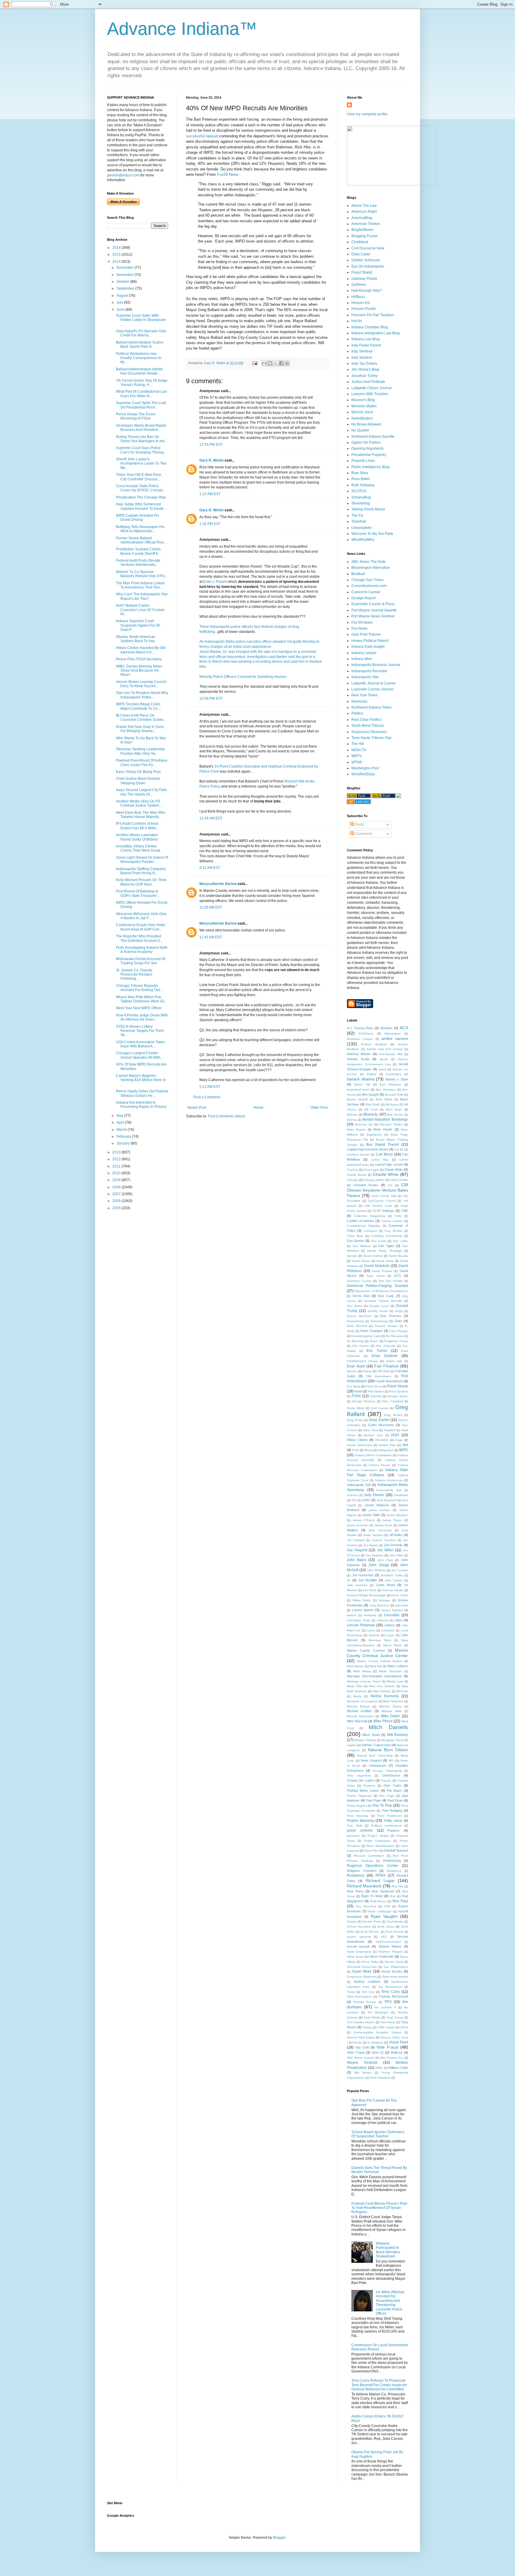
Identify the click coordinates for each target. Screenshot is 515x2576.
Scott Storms (395, 1932)
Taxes (351, 1992)
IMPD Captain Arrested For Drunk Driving (138, 518)
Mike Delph (391, 1716)
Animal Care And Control (385, 1049)
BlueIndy (371, 1114)
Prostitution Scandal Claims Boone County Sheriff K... (138, 551)
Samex (352, 1921)
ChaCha (353, 1170)
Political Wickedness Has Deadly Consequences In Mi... (139, 358)
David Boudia (398, 1256)
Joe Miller (385, 1550)
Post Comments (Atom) (227, 1116)
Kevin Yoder (400, 1595)
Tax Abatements (390, 1987)
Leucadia (392, 1615)
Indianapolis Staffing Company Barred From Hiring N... (141, 871)
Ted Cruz (368, 1992)
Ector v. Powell (215, 582)
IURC (366, 1500)
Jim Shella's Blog (365, 369)
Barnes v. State (397, 1079)
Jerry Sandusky (380, 1530)
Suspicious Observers (369, 732)
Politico (357, 713)
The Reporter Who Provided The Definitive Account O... (139, 938)
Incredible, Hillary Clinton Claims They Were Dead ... (140, 848)
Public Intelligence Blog (370, 467)
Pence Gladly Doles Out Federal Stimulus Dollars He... (142, 1093)
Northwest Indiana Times (371, 707)
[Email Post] (255, 363)
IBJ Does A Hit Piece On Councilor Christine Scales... (141, 718)
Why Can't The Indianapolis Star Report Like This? (142, 596)
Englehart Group (396, 1341)
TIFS (388, 2002)
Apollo (384, 1059)
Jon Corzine (400, 1570)
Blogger (279, 2538)
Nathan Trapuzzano (376, 1745)
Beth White (384, 1099)
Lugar (390, 1635)
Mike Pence (383, 1721)
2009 (117, 1180)
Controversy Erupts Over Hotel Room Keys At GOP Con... (141, 927)
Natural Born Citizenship (375, 1756)
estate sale (394, 1361)
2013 (117, 1152)
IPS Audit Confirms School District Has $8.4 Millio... (138, 826)
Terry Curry (390, 1992)
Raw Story (360, 473)
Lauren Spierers (392, 1610)
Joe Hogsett (357, 1550)
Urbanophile (362, 528)
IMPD (404, 1450)
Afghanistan (393, 1034)
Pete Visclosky (358, 1816)
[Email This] (264, 363)
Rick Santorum (383, 1891)
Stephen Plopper (390, 1952)
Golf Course (380, 1408)
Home (259, 1108)
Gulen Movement (381, 1425)
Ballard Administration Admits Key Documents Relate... (139, 371)
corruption (370, 1231)
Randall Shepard (396, 1850)
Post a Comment (207, 1097)
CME (404, 1211)
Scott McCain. (370, 1932)
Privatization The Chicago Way (141, 497)
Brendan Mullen (391, 1124)
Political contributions (386, 1826)
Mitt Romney (398, 1735)
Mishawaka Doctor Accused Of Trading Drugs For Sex (141, 961)
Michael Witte (391, 1711)
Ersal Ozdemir (385, 1356)
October (123, 282)
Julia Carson (394, 1580)
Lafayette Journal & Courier (374, 683)
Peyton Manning (360, 1821)
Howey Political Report (370, 641)
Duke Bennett (357, 1326)
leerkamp (370, 1615)
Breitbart (358, 574)
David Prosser (382, 1271)
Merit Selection (393, 1701)
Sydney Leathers (367, 1982)
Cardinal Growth (358, 1155)
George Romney (364, 1401)
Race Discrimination (380, 1846)
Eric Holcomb (386, 1346)
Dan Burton (355, 1241)
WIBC (379, 2068)
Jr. (349, 1580)
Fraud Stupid (362, 272)
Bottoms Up (364, 1124)
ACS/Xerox (366, 1034)
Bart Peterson (390, 1084)
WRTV (357, 756)
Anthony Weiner (359, 1054)
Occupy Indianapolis (387, 1771)
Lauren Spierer (363, 1610)
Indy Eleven (374, 1495)
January (124, 1143)
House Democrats (359, 1445)
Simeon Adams (390, 1946)
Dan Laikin (400, 1241)
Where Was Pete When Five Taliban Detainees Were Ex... (142, 999)
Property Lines (363, 461)
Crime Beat (355, 1236)
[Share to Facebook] (281, 363)
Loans (371, 1630)
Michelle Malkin (364, 406)
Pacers (386, 1781)
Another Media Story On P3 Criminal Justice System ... (139, 803)
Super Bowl (362, 1971)
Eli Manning (355, 1341)
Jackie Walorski (377, 1505)
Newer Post (197, 1108)
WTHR (357, 762)
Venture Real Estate (361, 2037)
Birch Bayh (394, 1110)
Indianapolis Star (365, 677)
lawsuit (352, 1615)
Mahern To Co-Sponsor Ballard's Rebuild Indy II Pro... (142, 574)
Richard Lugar (380, 1881)
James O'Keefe (364, 1520)
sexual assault (358, 1946)
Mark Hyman (355, 1666)
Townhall (359, 521)
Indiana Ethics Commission (373, 1455)
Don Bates (355, 1306)
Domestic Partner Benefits (383, 1301)
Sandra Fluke (371, 1921)
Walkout (397, 2052)
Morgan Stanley (365, 1740)
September (126, 288)
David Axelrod (373, 1256)
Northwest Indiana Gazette (373, 437)
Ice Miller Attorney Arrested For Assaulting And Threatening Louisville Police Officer (390, 2303)
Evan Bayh (356, 1366)
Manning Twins (380, 1640)
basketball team (358, 1090)
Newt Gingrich (371, 1760)
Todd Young (395, 2017)
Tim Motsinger (378, 2012)
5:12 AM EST (210, 1087)
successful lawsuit (202, 136)
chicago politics (374, 1180)
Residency (356, 1875)
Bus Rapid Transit (383, 1145)
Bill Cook (371, 1110)
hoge (399, 1440)
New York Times (364, 695)
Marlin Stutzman (390, 1671)
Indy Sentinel (362, 351)
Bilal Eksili (373, 1104)
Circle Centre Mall (384, 1196)
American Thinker (366, 224)
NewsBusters (362, 418)
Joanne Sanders (384, 1540)
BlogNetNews (363, 230)
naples (352, 1745)
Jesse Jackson (373, 1535)
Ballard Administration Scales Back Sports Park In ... (140, 344)
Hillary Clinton (357, 1440)
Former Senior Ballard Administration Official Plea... (141, 540)
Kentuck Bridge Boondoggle (366, 1595)
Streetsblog (361, 503)
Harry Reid (370, 1430)
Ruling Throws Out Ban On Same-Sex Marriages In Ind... (142, 439)
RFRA (380, 1875)
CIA (390, 1185)
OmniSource (391, 1775)
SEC (384, 1937)
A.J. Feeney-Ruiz (360, 1028)
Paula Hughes (357, 1806)
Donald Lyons (379, 1306)
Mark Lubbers (398, 1666)
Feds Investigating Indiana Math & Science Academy (142, 950)
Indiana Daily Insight (368, 647)
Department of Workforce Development (381, 1291)
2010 (117, 1173)
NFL (391, 1761)
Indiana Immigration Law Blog (376, 333)
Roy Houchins (366, 1906)
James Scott (383, 1525)
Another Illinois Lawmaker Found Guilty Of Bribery (137, 837)
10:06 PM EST (211, 698)
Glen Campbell (393, 1401)
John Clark (385, 1560)
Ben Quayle (370, 1094)
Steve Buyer (356, 1957)
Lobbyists (388, 1630)
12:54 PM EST (211, 445)
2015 (117, 254)
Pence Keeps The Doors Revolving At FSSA (136, 416)
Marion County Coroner (366, 1650)
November (125, 275)
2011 (117, 1166)
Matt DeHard (382, 1691)
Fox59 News (228, 174)
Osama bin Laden (360, 1780)
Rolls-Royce (378, 1901)
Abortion (386, 1028)
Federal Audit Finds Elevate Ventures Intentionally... (138, 563)
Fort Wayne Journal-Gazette (374, 610)
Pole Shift (355, 1826)
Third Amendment (359, 1997)
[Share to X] (276, 363)
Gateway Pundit (364, 279)
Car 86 (399, 1149)
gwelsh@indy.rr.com (123, 175)
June (121, 310)
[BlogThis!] (270, 363)
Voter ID (378, 2052)
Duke (398, 1321)
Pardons (369, 1786)
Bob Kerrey (395, 1115)
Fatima (367, 1371)
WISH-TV (359, 750)
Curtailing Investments (387, 1236)
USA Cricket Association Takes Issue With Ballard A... (141, 1044)
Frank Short (374, 1386)
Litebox (390, 1625)
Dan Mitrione (362, 1246)
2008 (117, 1187)
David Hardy (385, 1261)
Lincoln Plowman (361, 1625)
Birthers (352, 1115)
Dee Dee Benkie (391, 1281)
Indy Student (362, 358)
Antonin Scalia (358, 1059)
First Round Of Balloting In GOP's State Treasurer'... (138, 893)
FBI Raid (384, 1371)
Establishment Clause (362, 1361)
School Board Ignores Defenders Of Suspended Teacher (378, 2134)
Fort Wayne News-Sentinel (373, 616)
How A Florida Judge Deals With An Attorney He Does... (142, 1017)
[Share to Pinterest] (287, 363)
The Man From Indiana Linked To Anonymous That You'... (140, 585)
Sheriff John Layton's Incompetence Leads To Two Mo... (141, 464)
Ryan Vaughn (384, 1916)
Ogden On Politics (366, 442)
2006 (117, 1201)
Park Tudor (393, 1785)
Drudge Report (363, 598)
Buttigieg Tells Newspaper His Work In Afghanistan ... (140, 529)
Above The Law (364, 206)
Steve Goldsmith (382, 1957)
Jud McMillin (367, 1580)
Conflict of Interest (360, 1221)
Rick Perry (355, 1891)
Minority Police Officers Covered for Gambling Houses (243, 677)
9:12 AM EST (210, 868)
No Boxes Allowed (366, 424)
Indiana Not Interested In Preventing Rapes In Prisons (141, 1105)
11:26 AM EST (211, 907)
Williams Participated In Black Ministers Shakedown (388, 2250)
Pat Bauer (394, 1791)
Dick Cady (386, 1296)
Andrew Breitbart (374, 1044)
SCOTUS (359, 491)
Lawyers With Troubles (370, 394)
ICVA (355, 1450)
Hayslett (390, 1430)
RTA (387, 1906)
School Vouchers (359, 1927)
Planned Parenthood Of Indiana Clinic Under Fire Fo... (142, 763)
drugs (399, 1311)
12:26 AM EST (211, 818)
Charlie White (386, 1174)
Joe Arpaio (370, 1545)
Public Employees (377, 1841)
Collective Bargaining (370, 1216)
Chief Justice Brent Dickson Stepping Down (138, 781)
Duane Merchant (359, 1316)
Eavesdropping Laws (366, 1336)
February (124, 1136)
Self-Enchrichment (388, 1942)
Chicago (353, 1180)
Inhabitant (401, 1495)
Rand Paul (371, 1851)
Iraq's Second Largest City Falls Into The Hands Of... (141, 792)
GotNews (359, 285)
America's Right (364, 212)
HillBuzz (358, 297)
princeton (353, 1836)
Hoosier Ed (360, 303)
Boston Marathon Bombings (386, 1119)
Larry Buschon (379, 1605)
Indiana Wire (362, 659)
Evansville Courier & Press (373, 604)
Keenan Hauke (393, 1590)
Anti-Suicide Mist (391, 1054)
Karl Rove (370, 1590)
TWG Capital (386, 2027)
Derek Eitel (361, 1296)
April (121, 1122)
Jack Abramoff (387, 1500)
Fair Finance (387, 1366)
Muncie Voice (362, 412)
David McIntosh (377, 1266)
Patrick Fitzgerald (359, 1796)
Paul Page (373, 1800)
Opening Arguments (367, 448)
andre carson (395, 1038)
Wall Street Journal (360, 2058)
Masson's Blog (363, 400)
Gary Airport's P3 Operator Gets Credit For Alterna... (141, 333)
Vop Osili (362, 2047)
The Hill (358, 744)
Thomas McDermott (393, 1996)
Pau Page (387, 1796)
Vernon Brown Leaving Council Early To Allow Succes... (141, 684)
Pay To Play (382, 1805)
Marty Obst (355, 1686)
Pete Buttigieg (392, 1811)
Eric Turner (377, 1351)
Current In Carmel (366, 592)
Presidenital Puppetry (369, 455)
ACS (404, 1028)
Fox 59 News (362, 622)
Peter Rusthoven (389, 1816)
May (120, 1116)
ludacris (374, 1635)
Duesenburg (379, 1321)
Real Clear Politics (366, 720)
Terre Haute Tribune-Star (371, 738)
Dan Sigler (386, 1246)
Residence (394, 1871)
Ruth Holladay (363, 485)
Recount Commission (369, 1856)
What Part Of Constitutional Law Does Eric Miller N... (142, 394)
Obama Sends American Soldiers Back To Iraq (136, 639)
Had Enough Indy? (367, 291)
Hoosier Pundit (363, 309)
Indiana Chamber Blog (370, 327)
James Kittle (371, 1515)
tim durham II (385, 2007)
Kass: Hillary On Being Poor (138, 772)
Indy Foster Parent (366, 345)
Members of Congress (362, 1701)
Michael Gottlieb (359, 1711)
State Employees (359, 1952)
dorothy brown (378, 1311)
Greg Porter (355, 1420)
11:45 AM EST (211, 937)
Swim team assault (395, 1977)
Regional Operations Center (373, 1866)
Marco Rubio (393, 1645)
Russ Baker (361, 479)
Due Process (391, 1316)
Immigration (386, 1450)
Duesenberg (355, 1321)
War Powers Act (392, 2058)
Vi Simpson (375, 2042)
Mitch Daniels (388, 1727)
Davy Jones (376, 1276)
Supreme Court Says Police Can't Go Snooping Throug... (141, 450)
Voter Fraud (356, 2052)
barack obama (361, 1079)
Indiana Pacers (380, 1465)
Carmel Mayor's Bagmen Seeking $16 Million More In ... (141, 1080)
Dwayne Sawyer (386, 1326)
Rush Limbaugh (380, 1911)
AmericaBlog (362, 218)
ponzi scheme (360, 1830)
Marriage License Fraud (364, 1681)
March (122, 1130)
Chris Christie (399, 1180)
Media (357, 1696)
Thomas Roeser (365, 2002)
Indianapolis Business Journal (376, 665)
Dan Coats (379, 1241)
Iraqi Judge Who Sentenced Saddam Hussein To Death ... (142, 506)
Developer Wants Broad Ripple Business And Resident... (141, 428)
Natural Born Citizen (388, 1750)
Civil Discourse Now (368, 248)
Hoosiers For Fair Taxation (373, 315)
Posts (359, 824)
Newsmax (359, 701)
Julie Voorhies (357, 1585)
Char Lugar (371, 1170)
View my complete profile (367, 114)
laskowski (402, 1605)
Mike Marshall (357, 1721)
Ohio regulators (359, 1775)
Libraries (383, 1620)
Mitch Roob (371, 1735)
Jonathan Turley (364, 376)
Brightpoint (374, 1135)
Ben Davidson (386, 1090)
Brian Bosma (356, 1129)
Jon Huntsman (363, 1575)
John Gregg (379, 1565)
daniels (352, 1256)
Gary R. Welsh (211, 460)
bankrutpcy (394, 1074)
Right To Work (372, 1896)
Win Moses (363, 2073)
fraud (358, 1391)
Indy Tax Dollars (364, 364)
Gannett (376, 1396)
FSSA (356, 1396)
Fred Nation (376, 1391)
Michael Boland (358, 1706)
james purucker (358, 1525)
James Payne (392, 1520)
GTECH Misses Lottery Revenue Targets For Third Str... (140, 1031)
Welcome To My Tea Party (372, 534)
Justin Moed (385, 1585)
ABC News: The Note (369, 562)
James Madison (397, 1515)
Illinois (368, 1450)
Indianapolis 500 (359, 1485)
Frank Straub (398, 1386)
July (120, 302)
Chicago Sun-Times (367, 580)
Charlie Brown (357, 1175)
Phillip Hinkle (393, 1821)
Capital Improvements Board (367, 1149)
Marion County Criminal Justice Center (377, 1653)
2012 (117, 1159)
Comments (363, 834)
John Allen (396, 1555)
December (125, 268)
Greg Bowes (393, 1415)
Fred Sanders (399, 1391)
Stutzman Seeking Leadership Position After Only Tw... (140, 751)
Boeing (352, 1120)
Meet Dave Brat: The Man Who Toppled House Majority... (141, 815)
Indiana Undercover (389, 1480)
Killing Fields (362, 1600)
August (123, 296)
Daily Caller (361, 254)
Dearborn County (359, 1281)
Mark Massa (362, 1671)
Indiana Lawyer (364, 653)
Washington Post (365, 768)
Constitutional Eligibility (363, 1226)
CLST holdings (383, 1211)
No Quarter (360, 430)
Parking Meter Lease (363, 1791)
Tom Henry (388, 2022)
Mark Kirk (376, 1666)
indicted (352, 1495)
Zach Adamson (380, 2078)
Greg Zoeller (379, 1420)
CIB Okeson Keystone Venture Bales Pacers (377, 1190)
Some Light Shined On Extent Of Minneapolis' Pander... (142, 860)
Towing (367, 2027)
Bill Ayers (392, 1104)
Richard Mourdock (364, 1886)
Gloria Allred (356, 1408)
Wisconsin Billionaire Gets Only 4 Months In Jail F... (141, 916)
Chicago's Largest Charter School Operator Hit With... (139, 1055)
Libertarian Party (359, 1620)
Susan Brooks (392, 1971)
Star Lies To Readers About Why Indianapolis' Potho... (142, 695)
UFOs (404, 2027)
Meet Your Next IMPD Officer (139, 1008)
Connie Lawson (392, 1221)
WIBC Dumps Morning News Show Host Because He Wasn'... (139, 671)
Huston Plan (387, 1445)
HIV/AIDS (382, 1440)
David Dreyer (361, 1261)
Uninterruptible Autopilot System (377, 2032)
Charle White (394, 1170)
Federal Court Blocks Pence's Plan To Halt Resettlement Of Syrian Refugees (379, 2208)
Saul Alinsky (395, 1921)
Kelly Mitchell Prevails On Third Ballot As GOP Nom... (141, 882)
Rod (393, 1896)
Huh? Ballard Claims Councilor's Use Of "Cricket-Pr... (141, 610)
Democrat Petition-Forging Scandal (377, 1286)
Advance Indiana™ (182, 29)
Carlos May (380, 1160)
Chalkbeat (360, 242)
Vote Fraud (387, 2047)
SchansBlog (361, 497)
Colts (398, 1216)
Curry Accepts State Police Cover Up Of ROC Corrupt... (141, 488)
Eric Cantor (361, 1346)
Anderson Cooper (360, 1039)
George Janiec (398, 1396)
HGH (395, 1435)
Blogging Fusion (365, 236)
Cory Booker (393, 1231)
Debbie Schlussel (366, 260)
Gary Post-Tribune (366, 634)
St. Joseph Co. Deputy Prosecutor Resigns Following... (134, 975)
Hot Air (357, 321)
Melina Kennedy (385, 1696)
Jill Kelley (396, 1535)
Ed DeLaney (395, 1336)
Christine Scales (366, 1185)
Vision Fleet (399, 2042)
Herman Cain (373, 1435)
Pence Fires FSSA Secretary (139, 659)
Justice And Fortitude (368, 382)
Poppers (394, 1830)
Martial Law (395, 1681)
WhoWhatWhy (363, 540)
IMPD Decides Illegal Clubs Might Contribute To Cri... (138, 706)
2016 (117, 248)
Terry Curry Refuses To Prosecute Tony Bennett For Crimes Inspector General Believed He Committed (379, 2385)
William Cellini (398, 2068)
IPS (354, 1500)
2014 (117, 262)
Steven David (394, 1962)
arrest (382, 1069)
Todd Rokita (372, 2017)
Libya (398, 1620)
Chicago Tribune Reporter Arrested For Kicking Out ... (140, 988)
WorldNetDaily (363, 774)
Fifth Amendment (379, 1376)
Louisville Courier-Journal (372, 689)
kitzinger (384, 1600)
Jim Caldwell (356, 1540)
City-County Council (382, 1201)
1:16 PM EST (210, 524)
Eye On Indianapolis (368, 266)
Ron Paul (400, 1901)
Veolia (358, 2042)
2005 (117, 1208)
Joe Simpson (375, 1555)
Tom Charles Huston (361, 2022)
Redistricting (392, 1861)
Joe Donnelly (393, 1545)
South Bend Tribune (368, 726)
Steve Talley (370, 1962)
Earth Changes (371, 1331)
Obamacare (378, 1766)
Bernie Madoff (357, 1099)
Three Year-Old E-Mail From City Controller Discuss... (139, 477)
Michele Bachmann (360, 1716)
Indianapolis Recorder (369, 671)
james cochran (380, 1510)
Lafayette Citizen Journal (371, 388)
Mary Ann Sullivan (382, 1686)
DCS (397, 1276)
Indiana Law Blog (366, 339)
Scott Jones (386, 1927)
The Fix (357, 515)
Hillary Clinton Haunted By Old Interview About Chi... (141, 650)
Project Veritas (378, 1836)
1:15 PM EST (210, 494)
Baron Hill (362, 1084)
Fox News (359, 628)
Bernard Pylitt (394, 1095)
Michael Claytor (390, 1706)
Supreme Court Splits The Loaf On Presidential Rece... (141, 405)
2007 (117, 1194)
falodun (352, 1371)
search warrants (359, 1937)
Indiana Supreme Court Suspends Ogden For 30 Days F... (138, 625)
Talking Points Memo (368, 509)
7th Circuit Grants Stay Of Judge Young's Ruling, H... (142, 383)
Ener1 (374, 1341)
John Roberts (376, 1570)
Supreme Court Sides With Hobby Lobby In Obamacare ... (141, 320)
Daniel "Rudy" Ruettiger (385, 1251)
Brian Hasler (383, 1129)
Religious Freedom (362, 1871)
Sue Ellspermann (396, 1967)
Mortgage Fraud (393, 1740)
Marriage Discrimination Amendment (374, 1676)
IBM (405, 1445)
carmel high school (389, 1164)
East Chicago (399, 1331)
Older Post (319, 1108)
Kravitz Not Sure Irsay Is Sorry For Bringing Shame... (140, 729)
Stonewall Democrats (362, 1967)
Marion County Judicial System (380, 1661)
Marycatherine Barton (218, 884)
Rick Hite (398, 1886)
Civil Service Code (378, 1206)
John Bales (357, 1560)
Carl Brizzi (384, 1154)
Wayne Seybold (362, 2063)
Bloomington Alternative (371, 568)
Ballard (372, 1074)
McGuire (402, 1691)
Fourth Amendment (389, 1381)
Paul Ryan (395, 1800)
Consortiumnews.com (369, 586)
